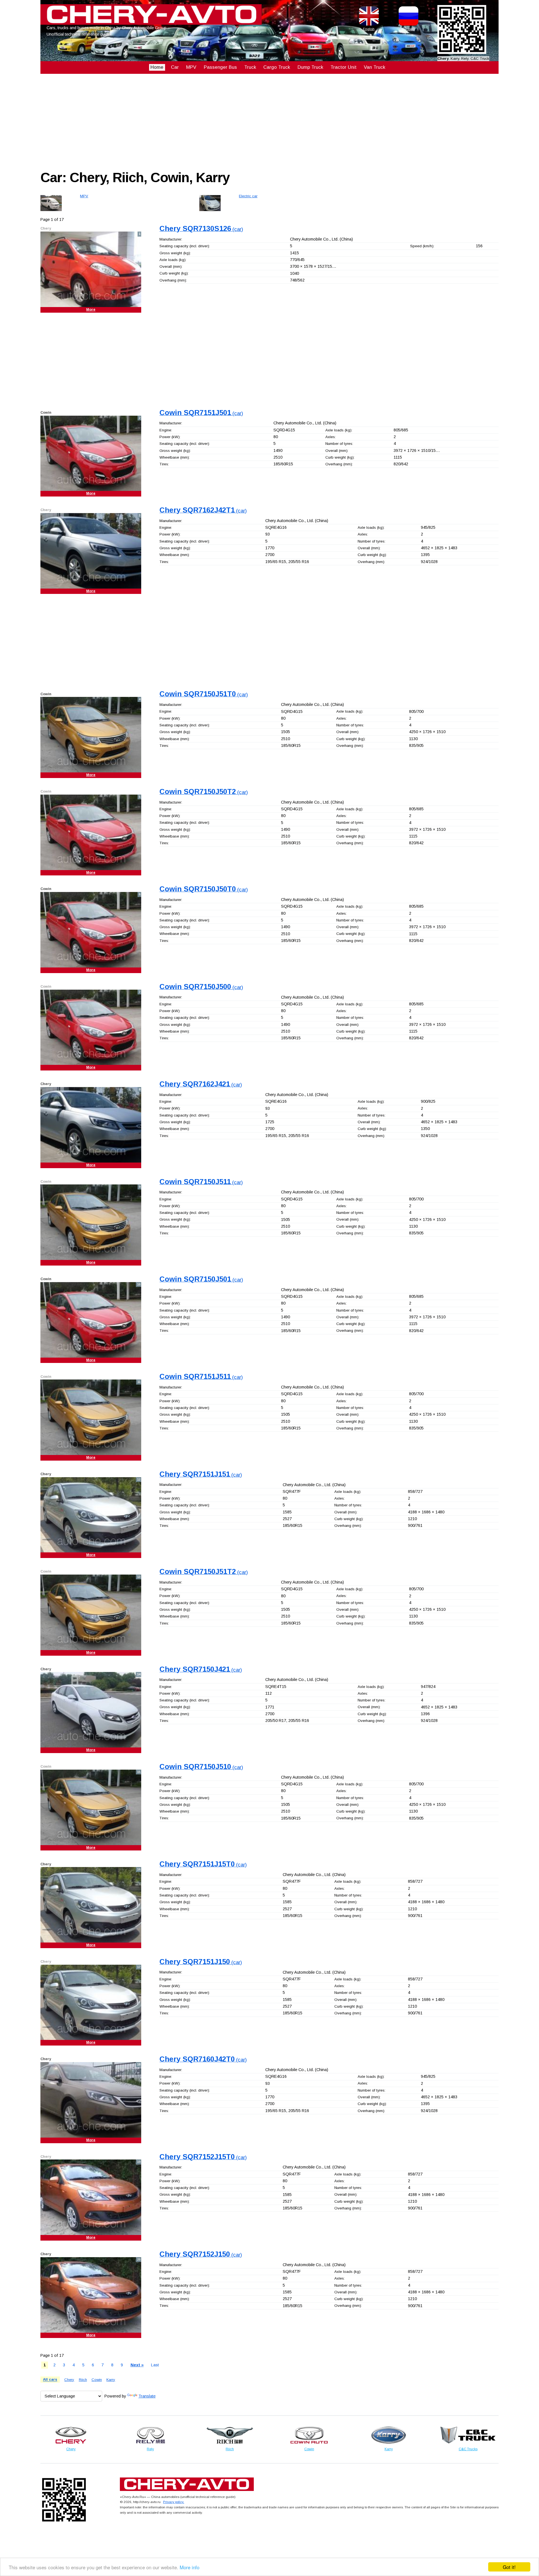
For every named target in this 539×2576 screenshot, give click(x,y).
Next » (137, 2365)
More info (189, 2567)
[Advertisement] (209, 121)
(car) (201, 229)
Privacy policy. (174, 2502)
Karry (111, 2380)
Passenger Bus (220, 67)
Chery (69, 2380)
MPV (191, 67)
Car (175, 67)
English (369, 29)
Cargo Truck (277, 67)
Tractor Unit (343, 67)
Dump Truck (310, 67)
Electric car (248, 196)
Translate (147, 2396)
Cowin (97, 2380)
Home (157, 67)
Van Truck (374, 67)
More (91, 310)
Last (155, 2365)
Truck (250, 67)
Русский (409, 29)
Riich (83, 2380)
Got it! (509, 2567)
